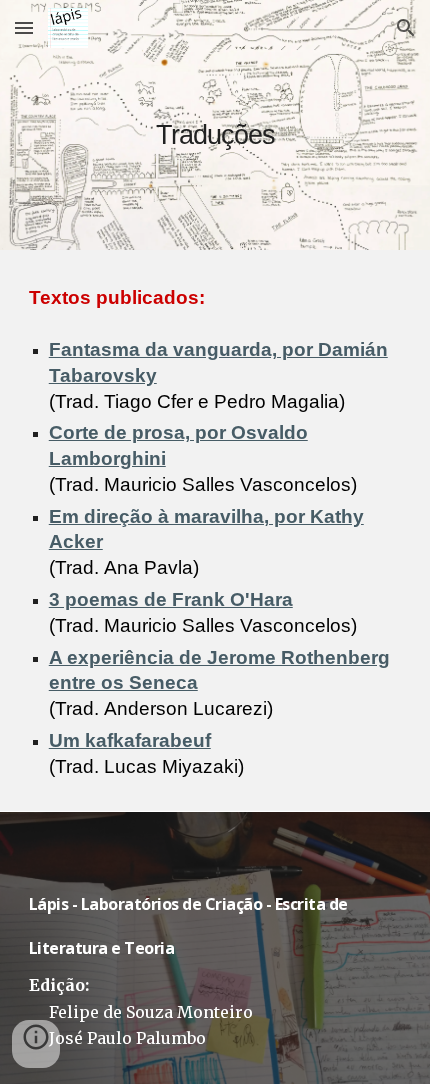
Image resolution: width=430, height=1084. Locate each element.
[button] (24, 27)
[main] (215, 124)
